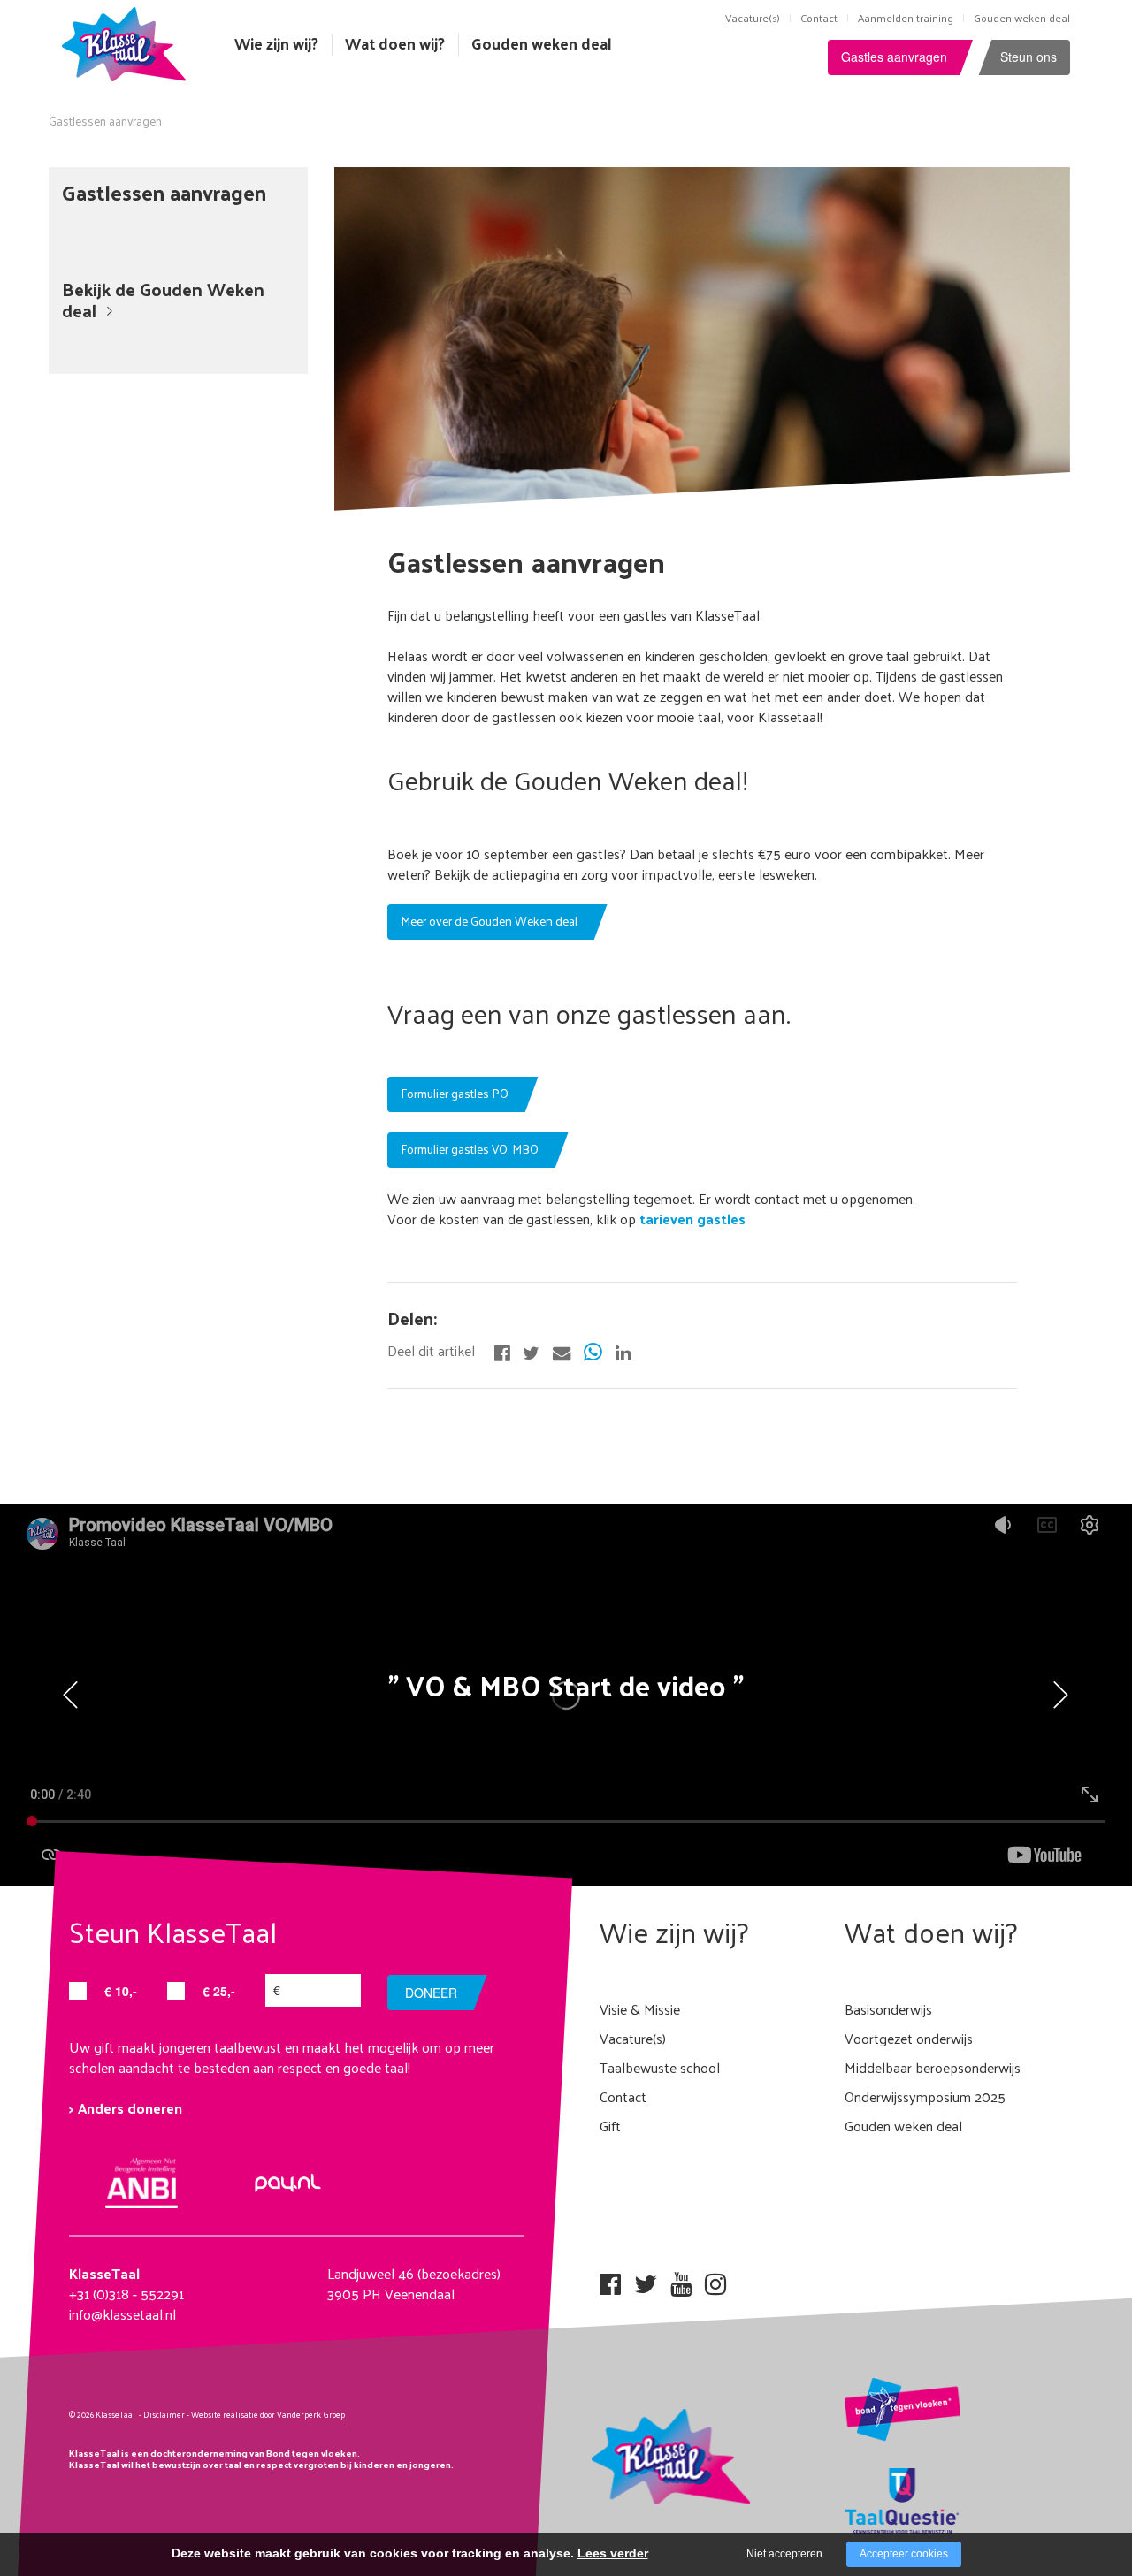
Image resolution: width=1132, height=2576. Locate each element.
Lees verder (613, 2553)
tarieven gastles (691, 1219)
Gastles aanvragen (894, 57)
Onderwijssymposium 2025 (925, 2096)
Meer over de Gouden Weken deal (489, 921)
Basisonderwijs (888, 2009)
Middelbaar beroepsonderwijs (933, 2067)
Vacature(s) (753, 18)
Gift (610, 2126)
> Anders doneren (126, 2108)
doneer (431, 1993)
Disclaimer (164, 2414)
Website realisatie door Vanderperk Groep (268, 2414)
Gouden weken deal (1022, 18)
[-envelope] (562, 1351)
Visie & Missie (640, 2009)
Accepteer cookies (904, 2554)
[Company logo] (128, 42)
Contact (819, 18)
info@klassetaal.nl (122, 2314)
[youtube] (681, 2279)
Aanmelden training (906, 18)
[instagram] (715, 2279)
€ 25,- (219, 1991)
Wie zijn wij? (276, 43)
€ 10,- (121, 1991)
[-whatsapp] (593, 1351)
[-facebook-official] (502, 1351)
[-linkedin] (623, 1351)
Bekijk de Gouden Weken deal (163, 299)
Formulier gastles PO (455, 1093)
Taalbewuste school (660, 2067)
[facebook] (610, 2279)
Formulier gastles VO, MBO (470, 1149)
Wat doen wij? (395, 43)
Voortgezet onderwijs (909, 2038)
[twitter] (646, 2279)
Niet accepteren (784, 2554)
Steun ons (1029, 57)
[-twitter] (531, 1351)
